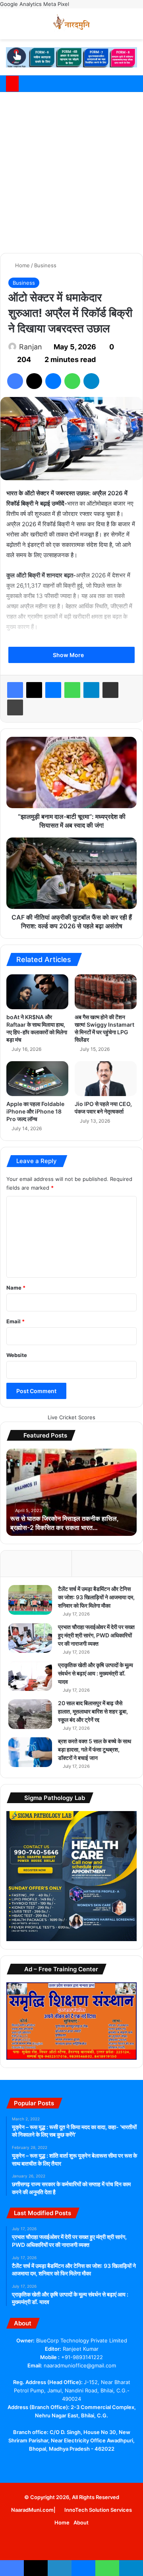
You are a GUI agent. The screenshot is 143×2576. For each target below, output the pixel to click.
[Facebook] (15, 381)
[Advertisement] (71, 171)
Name (16, 1288)
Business (45, 265)
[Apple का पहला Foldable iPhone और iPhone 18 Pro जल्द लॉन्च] (37, 1079)
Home (22, 265)
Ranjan (31, 347)
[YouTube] (67, 2464)
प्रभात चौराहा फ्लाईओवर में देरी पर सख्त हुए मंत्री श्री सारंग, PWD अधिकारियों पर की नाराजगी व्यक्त (96, 1635)
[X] (34, 381)
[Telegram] (91, 381)
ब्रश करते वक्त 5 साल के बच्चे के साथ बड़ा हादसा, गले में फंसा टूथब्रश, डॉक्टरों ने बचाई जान (95, 1749)
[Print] (15, 707)
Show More (69, 655)
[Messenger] (53, 381)
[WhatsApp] (72, 381)
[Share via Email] (110, 690)
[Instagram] (95, 2464)
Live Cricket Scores (71, 1417)
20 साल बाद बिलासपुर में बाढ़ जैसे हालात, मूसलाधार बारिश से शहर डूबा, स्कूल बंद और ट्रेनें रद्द (93, 1711)
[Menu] (133, 27)
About (81, 2522)
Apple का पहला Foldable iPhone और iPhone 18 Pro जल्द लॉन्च (35, 1111)
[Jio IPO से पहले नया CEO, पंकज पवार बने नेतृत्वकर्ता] (106, 1079)
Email (15, 1321)
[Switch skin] (119, 27)
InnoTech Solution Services (98, 2510)
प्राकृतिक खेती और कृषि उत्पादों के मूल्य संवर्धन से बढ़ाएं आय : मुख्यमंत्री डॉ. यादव (96, 1673)
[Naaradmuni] (71, 24)
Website (17, 1355)
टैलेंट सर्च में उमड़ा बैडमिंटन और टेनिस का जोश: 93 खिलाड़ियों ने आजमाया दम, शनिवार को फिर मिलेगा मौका (96, 1597)
